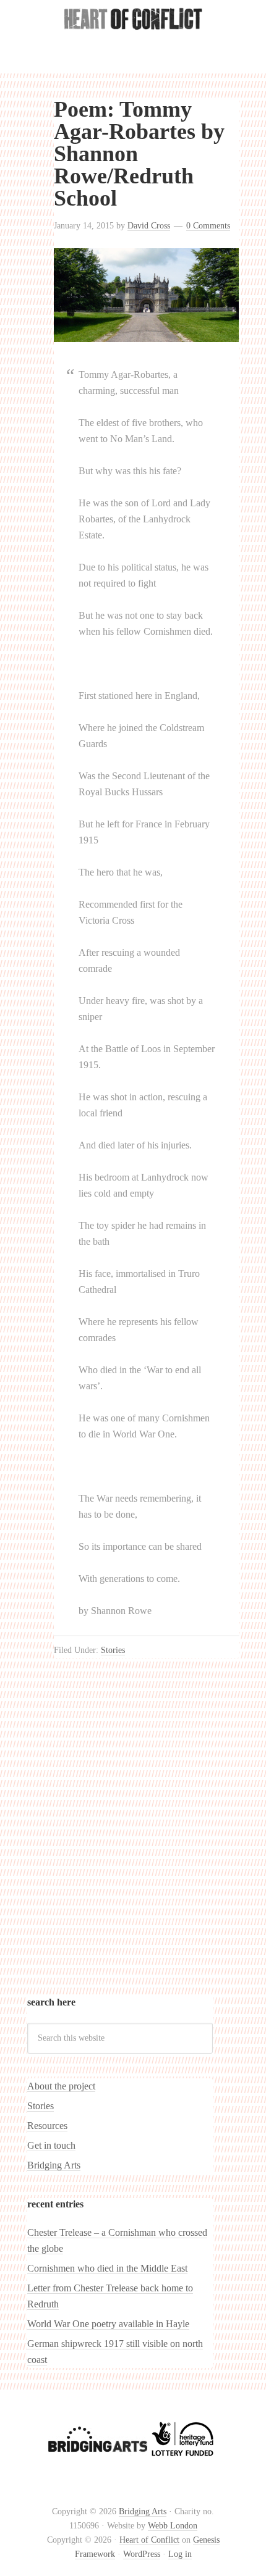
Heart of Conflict (133, 43)
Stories (113, 1650)
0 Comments (208, 226)
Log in (180, 2554)
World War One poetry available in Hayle (108, 2324)
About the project (61, 2086)
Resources (47, 2126)
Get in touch (51, 2145)
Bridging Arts (54, 2165)
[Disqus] (147, 1837)
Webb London (173, 2526)
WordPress (142, 2554)
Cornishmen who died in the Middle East (107, 2268)
